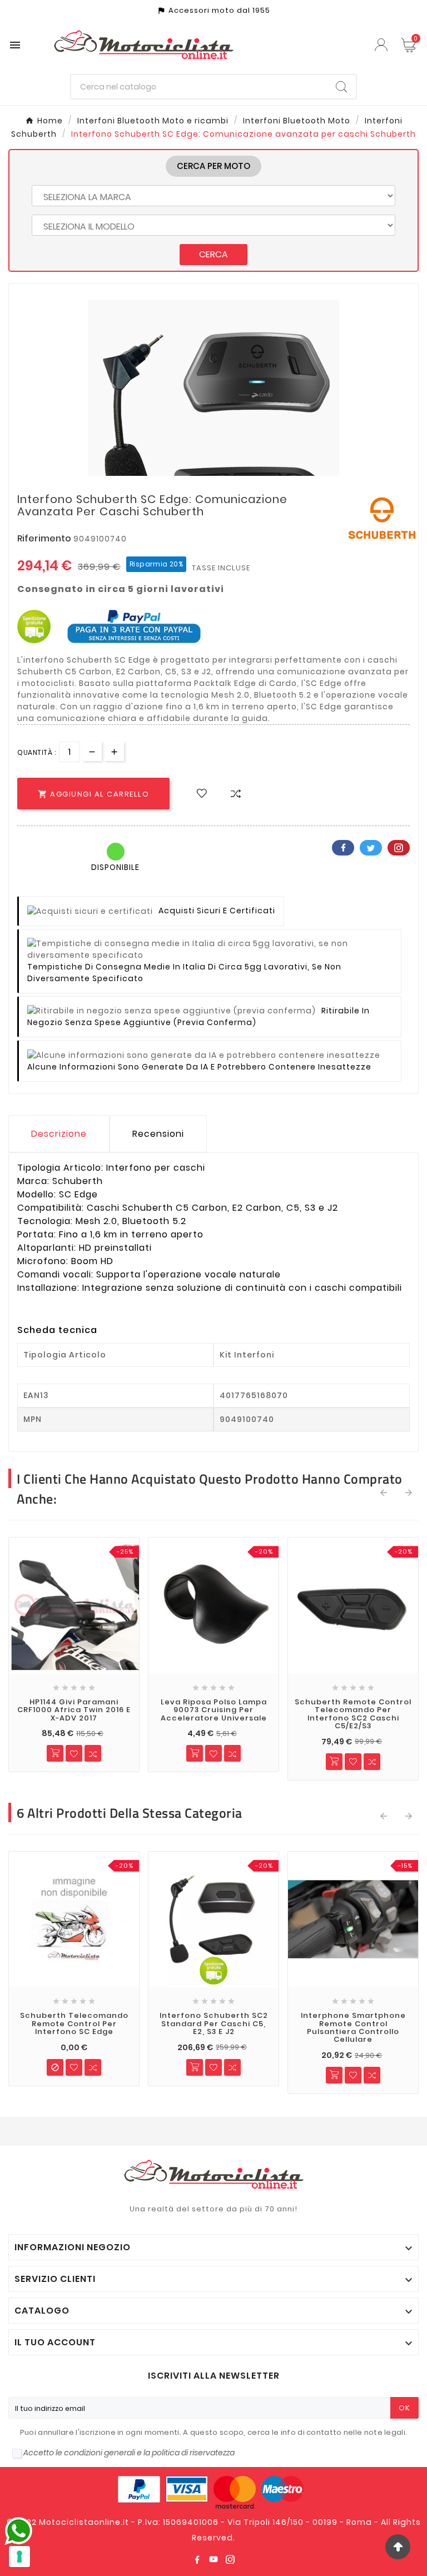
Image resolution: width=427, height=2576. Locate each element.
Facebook (343, 848)
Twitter (371, 848)
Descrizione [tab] (59, 1134)
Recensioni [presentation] (158, 1134)
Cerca (213, 254)
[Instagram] (230, 2559)
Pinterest (399, 848)
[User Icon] (383, 45)
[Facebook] (197, 2559)
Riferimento (45, 538)
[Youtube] (213, 2559)
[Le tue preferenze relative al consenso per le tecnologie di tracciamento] (19, 2557)
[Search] (341, 87)
